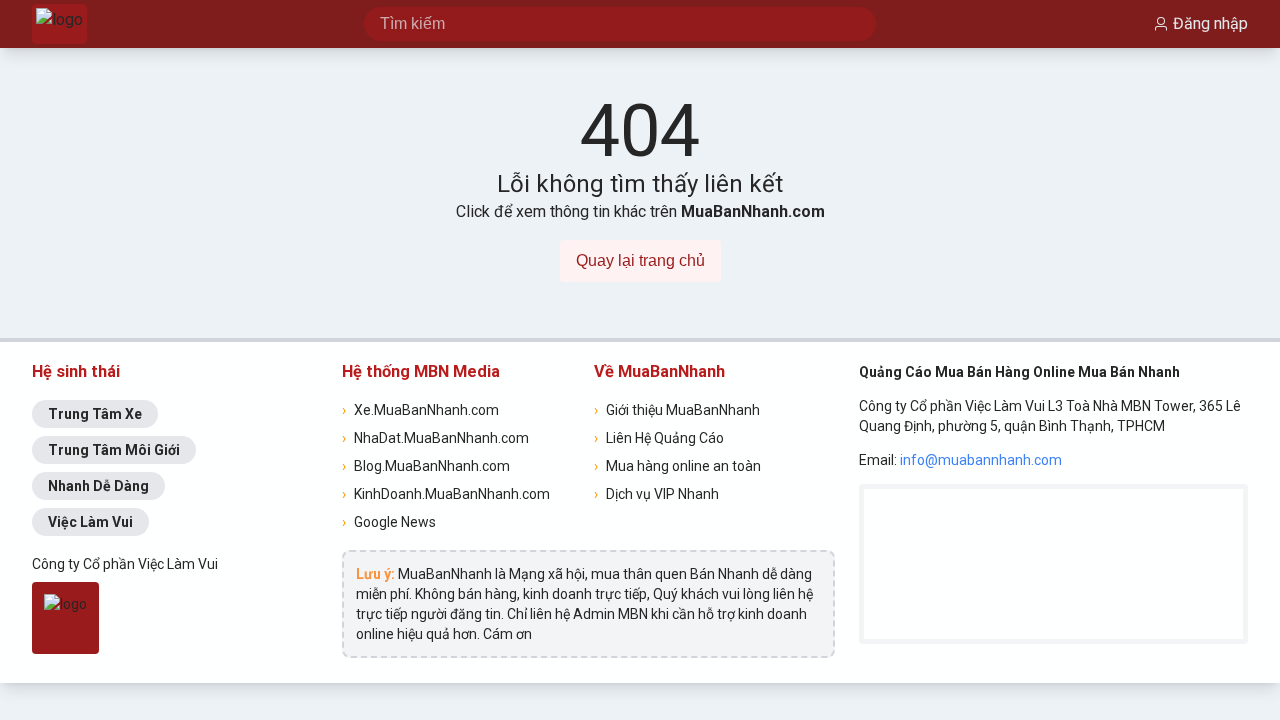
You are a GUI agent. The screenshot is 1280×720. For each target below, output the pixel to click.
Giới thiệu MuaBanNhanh (677, 410)
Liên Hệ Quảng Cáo (659, 438)
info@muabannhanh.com (981, 460)
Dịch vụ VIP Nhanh (656, 494)
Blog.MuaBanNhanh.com (426, 466)
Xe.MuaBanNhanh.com (420, 410)
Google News (389, 522)
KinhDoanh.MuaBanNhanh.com (446, 494)
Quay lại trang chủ (640, 260)
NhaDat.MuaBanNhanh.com (435, 438)
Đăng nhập (1210, 23)
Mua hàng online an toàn (677, 466)
